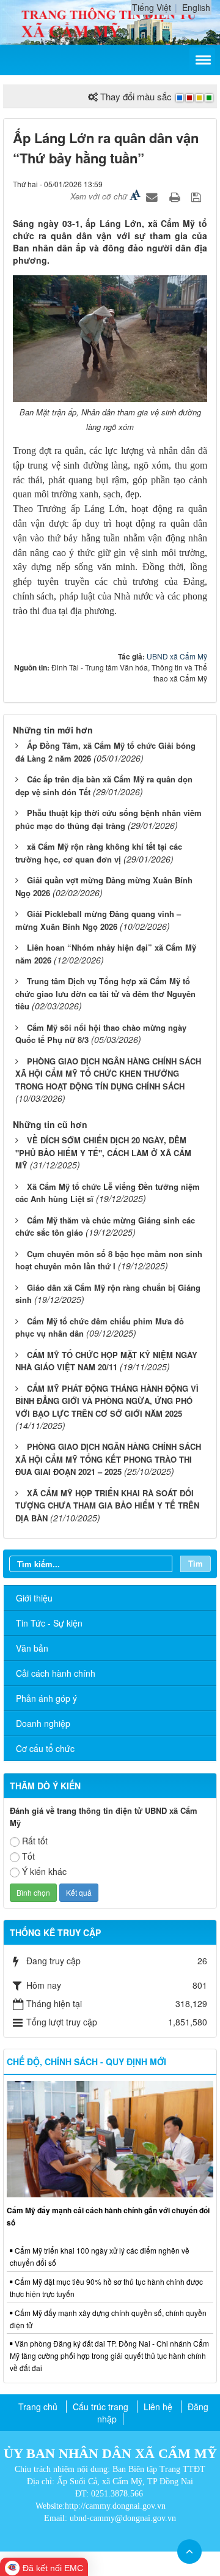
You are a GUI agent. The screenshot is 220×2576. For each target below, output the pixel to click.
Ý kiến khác (44, 1871)
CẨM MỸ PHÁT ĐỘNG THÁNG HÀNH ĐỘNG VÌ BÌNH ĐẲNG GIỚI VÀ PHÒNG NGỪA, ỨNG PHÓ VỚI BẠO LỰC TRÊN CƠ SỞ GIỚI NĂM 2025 (107, 1401)
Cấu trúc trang (101, 2407)
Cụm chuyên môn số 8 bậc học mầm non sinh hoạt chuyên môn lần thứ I (109, 1260)
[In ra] (176, 196)
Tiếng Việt (152, 7)
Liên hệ (158, 2407)
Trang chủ (38, 2407)
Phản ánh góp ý (46, 1698)
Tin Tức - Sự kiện (49, 1623)
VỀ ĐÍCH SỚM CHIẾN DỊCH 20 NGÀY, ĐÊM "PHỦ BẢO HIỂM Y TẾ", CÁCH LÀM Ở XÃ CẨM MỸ (103, 1153)
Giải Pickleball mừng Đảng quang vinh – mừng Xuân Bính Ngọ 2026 (98, 920)
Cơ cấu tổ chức (45, 1748)
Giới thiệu (34, 1598)
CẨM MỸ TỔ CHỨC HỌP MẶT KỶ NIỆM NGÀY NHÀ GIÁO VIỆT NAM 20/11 (106, 1361)
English (196, 7)
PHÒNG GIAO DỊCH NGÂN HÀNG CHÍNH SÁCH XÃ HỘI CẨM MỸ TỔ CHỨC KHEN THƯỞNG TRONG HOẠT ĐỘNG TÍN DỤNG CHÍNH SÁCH (108, 1074)
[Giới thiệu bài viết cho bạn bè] (153, 196)
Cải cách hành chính (56, 1673)
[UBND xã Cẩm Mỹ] (110, 21)
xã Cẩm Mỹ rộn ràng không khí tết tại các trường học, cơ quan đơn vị (99, 853)
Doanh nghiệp (43, 1723)
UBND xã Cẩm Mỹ (177, 656)
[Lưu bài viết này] (198, 196)
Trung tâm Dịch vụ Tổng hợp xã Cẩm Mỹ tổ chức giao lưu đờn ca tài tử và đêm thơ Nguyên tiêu (105, 993)
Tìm (196, 1563)
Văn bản (32, 1648)
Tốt (28, 1856)
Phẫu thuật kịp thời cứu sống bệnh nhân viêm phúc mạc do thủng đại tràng (108, 819)
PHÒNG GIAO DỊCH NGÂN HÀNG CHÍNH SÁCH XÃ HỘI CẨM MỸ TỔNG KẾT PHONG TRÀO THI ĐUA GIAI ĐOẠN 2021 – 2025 (108, 1459)
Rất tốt (35, 1841)
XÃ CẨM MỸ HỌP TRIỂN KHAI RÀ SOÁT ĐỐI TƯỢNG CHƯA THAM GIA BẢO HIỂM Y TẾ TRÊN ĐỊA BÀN (107, 1505)
